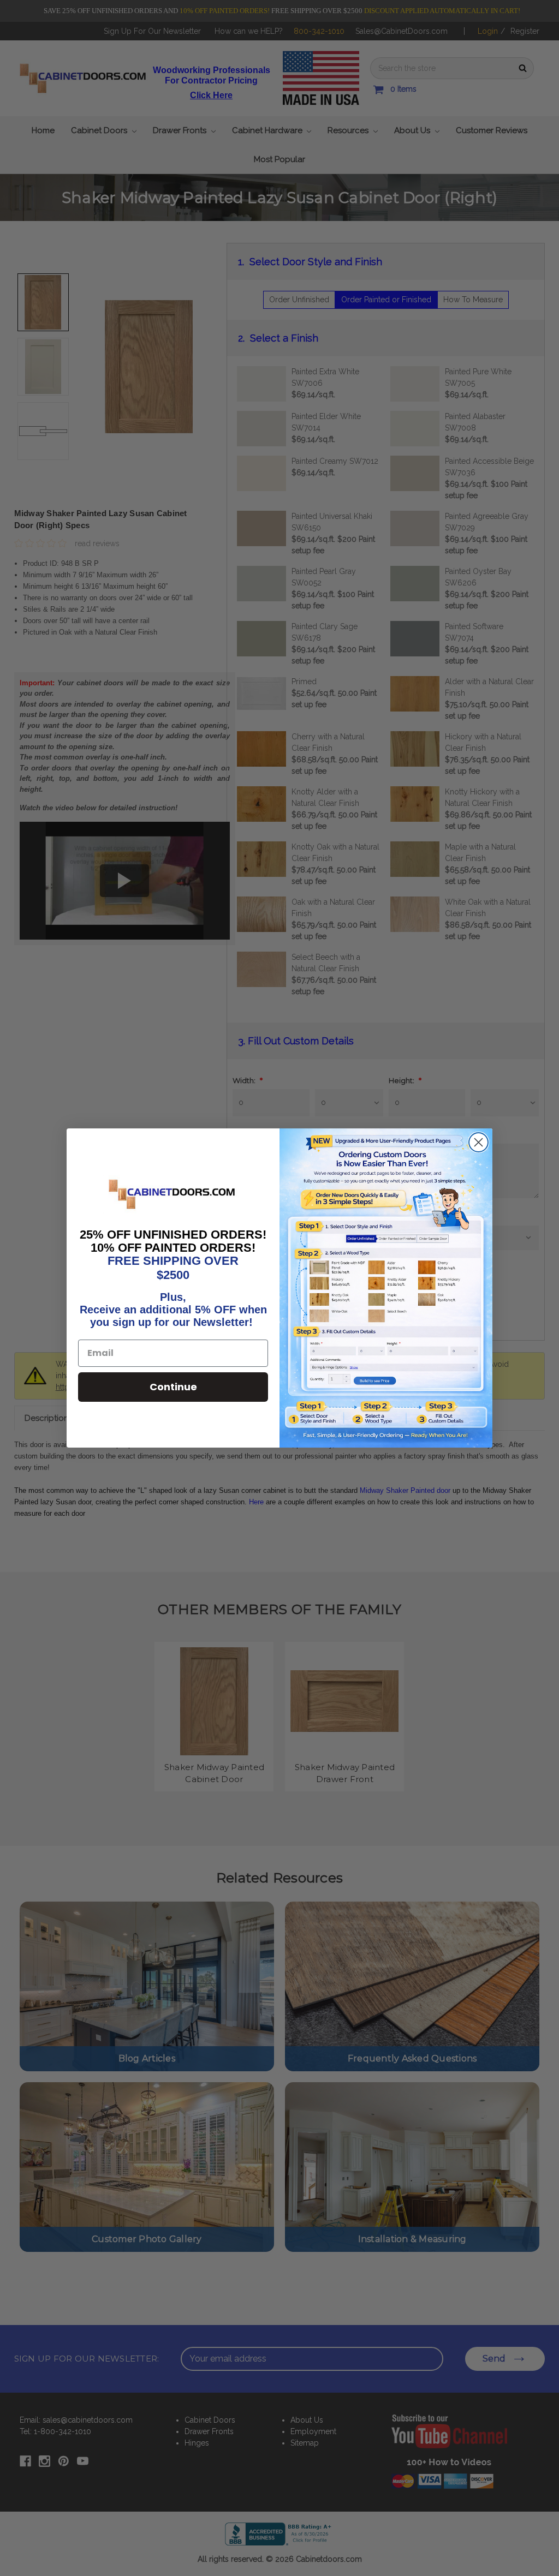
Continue (173, 1387)
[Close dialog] (478, 1142)
